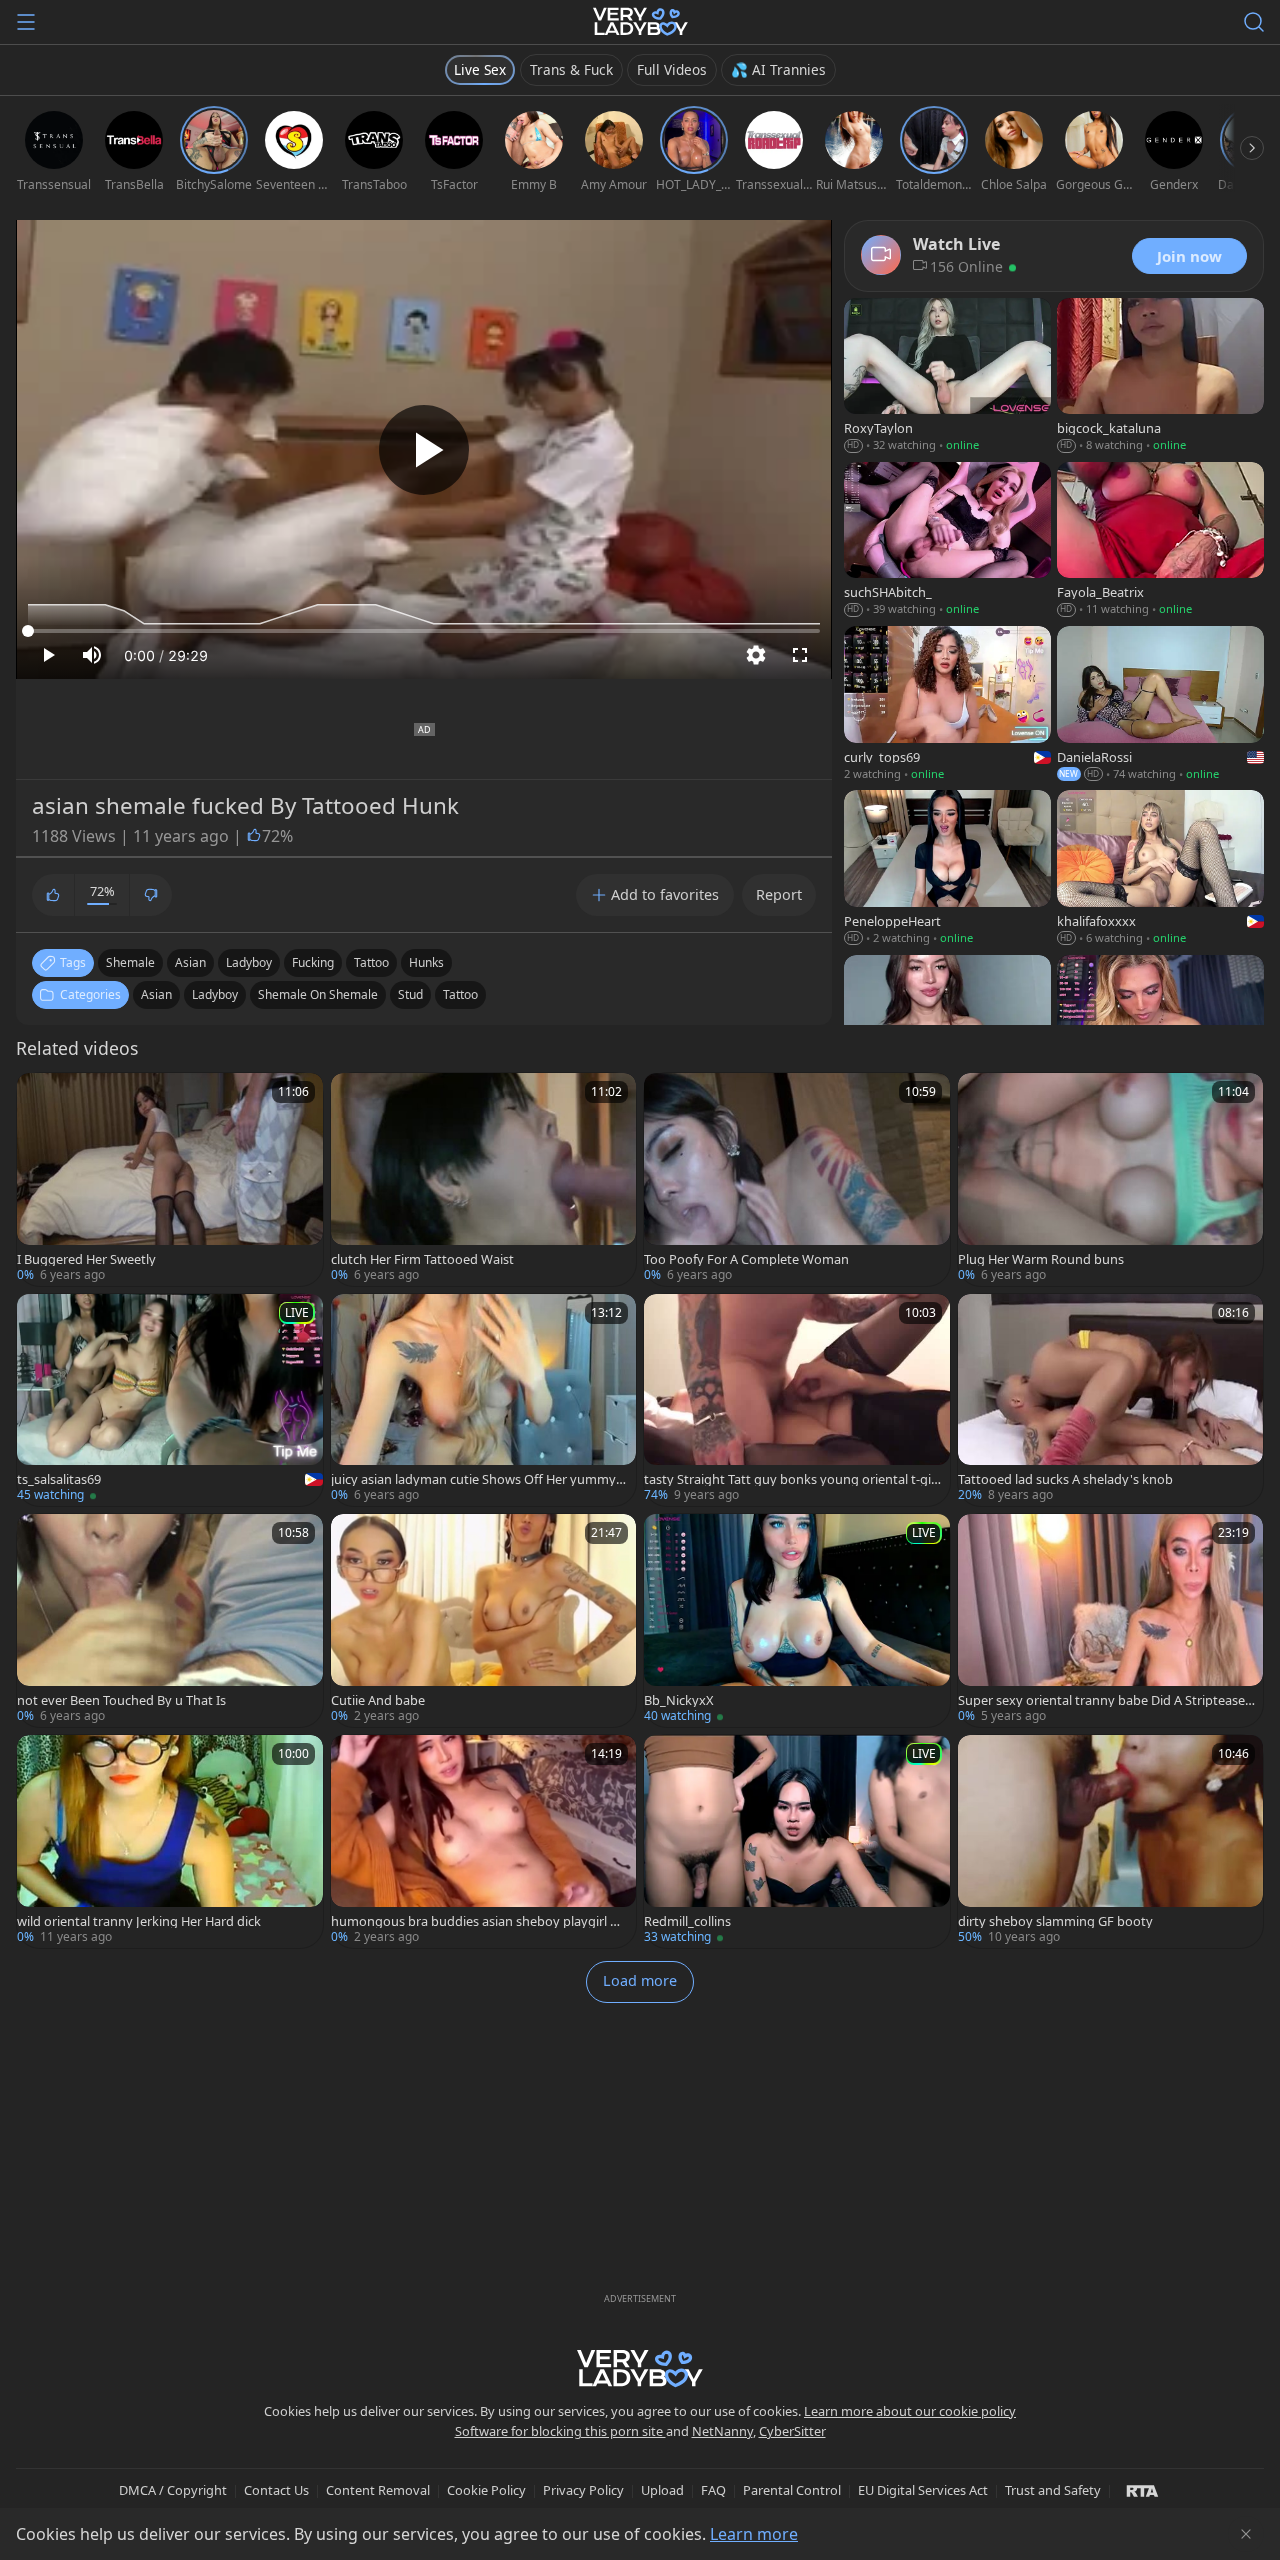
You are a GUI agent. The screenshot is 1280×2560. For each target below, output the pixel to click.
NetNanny (722, 2431)
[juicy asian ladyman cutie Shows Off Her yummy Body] (484, 1400)
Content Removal (378, 2490)
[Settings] (756, 655)
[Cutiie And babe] (484, 1620)
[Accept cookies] (1246, 2534)
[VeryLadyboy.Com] (640, 22)
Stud (410, 994)
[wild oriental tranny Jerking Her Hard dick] (170, 1841)
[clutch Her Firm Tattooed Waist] (484, 1179)
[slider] (424, 631)
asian (190, 962)
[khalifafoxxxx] (1160, 869)
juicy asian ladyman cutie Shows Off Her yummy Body (479, 1479)
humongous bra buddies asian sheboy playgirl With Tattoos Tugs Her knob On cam (478, 1921)
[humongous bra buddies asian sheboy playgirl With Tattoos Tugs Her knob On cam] (484, 1841)
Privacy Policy (583, 2490)
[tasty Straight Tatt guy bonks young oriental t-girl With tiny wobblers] (797, 1400)
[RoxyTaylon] (947, 377)
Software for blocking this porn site (560, 2431)
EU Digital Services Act (923, 2490)
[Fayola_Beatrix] (1160, 541)
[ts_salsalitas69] (170, 1400)
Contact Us (276, 2490)
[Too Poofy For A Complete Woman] (797, 1179)
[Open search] (1254, 22)
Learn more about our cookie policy (910, 2411)
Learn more (754, 2534)
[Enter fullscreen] (800, 655)
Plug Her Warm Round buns (1041, 1259)
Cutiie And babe (378, 1700)
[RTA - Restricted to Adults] (1142, 2490)
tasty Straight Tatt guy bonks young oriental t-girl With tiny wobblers (791, 1479)
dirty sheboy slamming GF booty (1055, 1921)
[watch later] (41, 1097)
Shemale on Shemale (318, 994)
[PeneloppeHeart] (947, 869)
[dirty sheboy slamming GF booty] (1111, 1841)
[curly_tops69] (947, 705)
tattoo (371, 962)
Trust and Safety (1053, 2490)
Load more (640, 1980)
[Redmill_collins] (797, 1841)
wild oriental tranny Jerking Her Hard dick (139, 1921)
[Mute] (92, 655)
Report (779, 894)
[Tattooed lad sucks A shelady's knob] (1111, 1400)
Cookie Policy (486, 2490)
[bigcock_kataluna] (1160, 377)
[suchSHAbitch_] (947, 541)
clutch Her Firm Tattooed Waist (422, 1259)
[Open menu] (26, 22)
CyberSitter (792, 2431)
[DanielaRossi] (1160, 705)
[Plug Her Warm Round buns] (1111, 1179)
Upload (662, 2490)
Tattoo (460, 994)
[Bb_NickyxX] (797, 1620)
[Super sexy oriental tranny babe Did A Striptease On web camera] (1111, 1620)
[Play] (424, 450)
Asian (156, 994)
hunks (426, 962)
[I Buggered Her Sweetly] (170, 1179)
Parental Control (792, 2490)
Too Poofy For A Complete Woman (746, 1259)
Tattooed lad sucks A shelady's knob (1065, 1479)
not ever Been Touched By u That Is (121, 1700)
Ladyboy (215, 994)
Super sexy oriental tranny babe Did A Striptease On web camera (1101, 1700)
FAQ (713, 2490)
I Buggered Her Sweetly (86, 1259)
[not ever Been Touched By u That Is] (170, 1620)
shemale (130, 962)
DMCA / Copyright (173, 2490)
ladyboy (249, 962)
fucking (313, 962)
